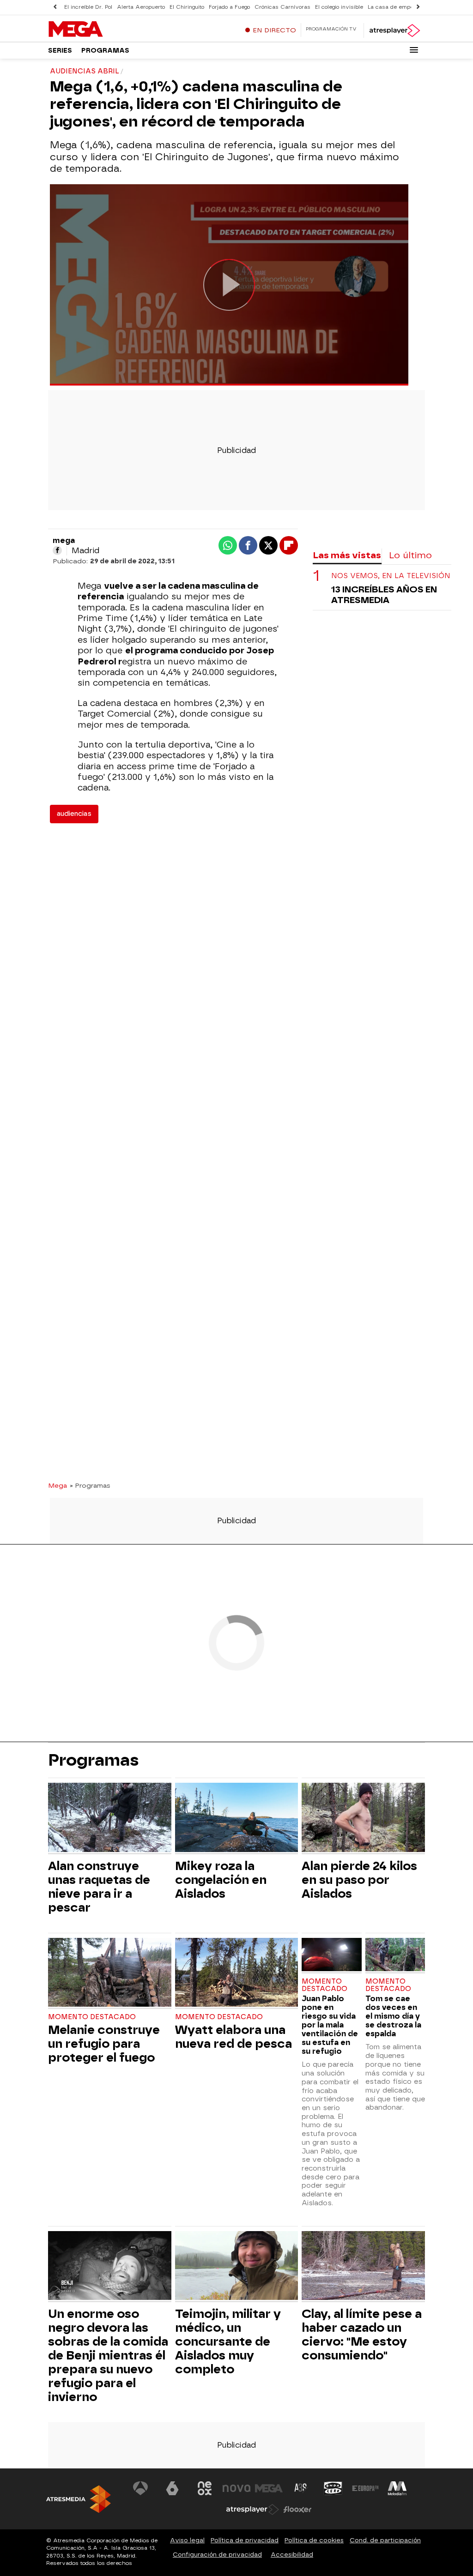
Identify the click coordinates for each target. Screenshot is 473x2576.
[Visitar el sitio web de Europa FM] (365, 2488)
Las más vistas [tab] (347, 555)
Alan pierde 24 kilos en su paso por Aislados (359, 1880)
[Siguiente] (418, 7)
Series (60, 51)
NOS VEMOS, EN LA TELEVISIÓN (391, 576)
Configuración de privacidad (217, 2555)
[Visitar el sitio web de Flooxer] (297, 2510)
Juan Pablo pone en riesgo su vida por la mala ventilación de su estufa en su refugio (330, 2025)
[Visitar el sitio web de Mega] (269, 2488)
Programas (105, 51)
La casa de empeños (395, 7)
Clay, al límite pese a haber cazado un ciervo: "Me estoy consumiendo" (362, 2335)
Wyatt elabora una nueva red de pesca (233, 2037)
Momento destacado (92, 2017)
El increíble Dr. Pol (88, 7)
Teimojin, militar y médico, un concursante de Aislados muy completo (228, 2341)
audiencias (74, 814)
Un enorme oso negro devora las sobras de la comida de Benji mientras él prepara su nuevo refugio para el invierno (108, 2355)
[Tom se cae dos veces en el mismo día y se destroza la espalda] (395, 1956)
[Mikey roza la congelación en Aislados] (237, 1819)
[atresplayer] (394, 30)
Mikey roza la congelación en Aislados (221, 1880)
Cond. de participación (385, 2540)
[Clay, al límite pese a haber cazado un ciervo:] (363, 2267)
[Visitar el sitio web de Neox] (205, 2488)
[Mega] (106, 30)
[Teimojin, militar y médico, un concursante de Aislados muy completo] (237, 2267)
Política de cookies (314, 2540)
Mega (58, 1485)
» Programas (90, 1485)
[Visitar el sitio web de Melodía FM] (397, 2488)
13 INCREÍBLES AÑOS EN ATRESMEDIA (384, 595)
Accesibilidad (292, 2555)
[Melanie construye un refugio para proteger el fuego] (110, 1974)
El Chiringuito (187, 7)
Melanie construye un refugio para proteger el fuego (104, 2044)
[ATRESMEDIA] (79, 2499)
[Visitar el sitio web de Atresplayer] (253, 2510)
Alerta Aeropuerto (141, 7)
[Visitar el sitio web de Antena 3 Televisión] (140, 2488)
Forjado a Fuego (229, 7)
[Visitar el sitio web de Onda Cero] (333, 2488)
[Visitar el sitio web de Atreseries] (301, 2488)
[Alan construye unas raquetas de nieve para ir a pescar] (110, 1819)
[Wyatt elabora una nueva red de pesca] (237, 1974)
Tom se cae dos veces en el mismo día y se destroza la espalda (393, 2016)
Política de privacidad (245, 2540)
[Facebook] (57, 550)
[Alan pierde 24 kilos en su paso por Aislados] (363, 1819)
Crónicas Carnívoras (282, 7)
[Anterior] (55, 7)
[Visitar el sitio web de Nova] (236, 2488)
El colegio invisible (339, 7)
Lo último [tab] (410, 555)
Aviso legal (187, 2540)
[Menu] (414, 50)
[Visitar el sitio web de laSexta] (172, 2488)
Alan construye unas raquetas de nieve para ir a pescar (99, 1887)
